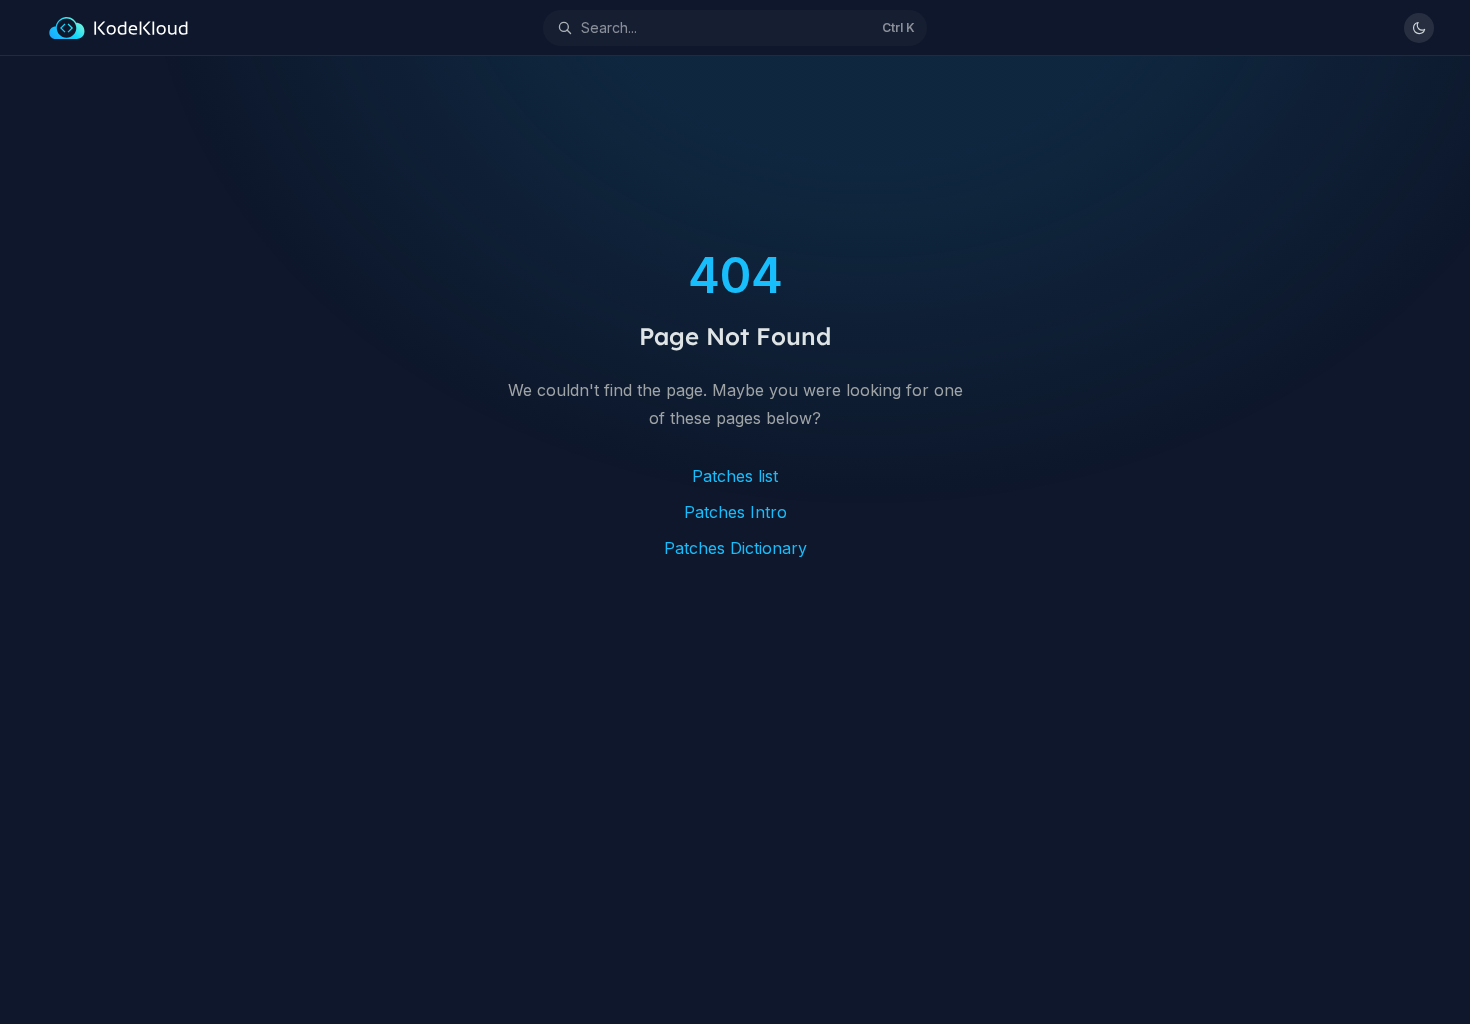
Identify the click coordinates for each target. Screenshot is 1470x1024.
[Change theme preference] (1419, 28)
